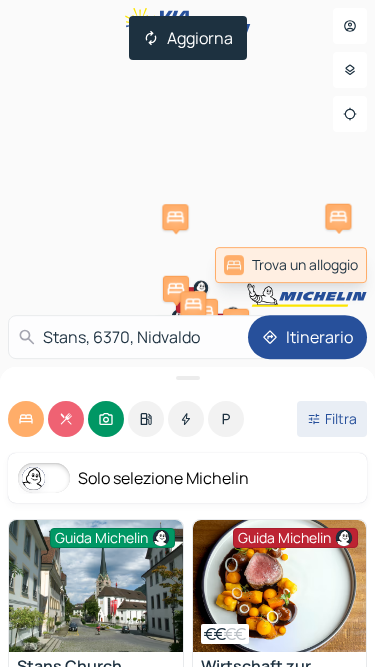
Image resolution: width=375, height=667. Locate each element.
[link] (291, 265)
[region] (280, 586)
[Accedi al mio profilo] (350, 26)
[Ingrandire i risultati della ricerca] (187, 378)
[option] (26, 419)
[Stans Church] (96, 586)
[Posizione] (350, 114)
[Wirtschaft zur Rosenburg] (280, 586)
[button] (175, 217)
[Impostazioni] (350, 70)
